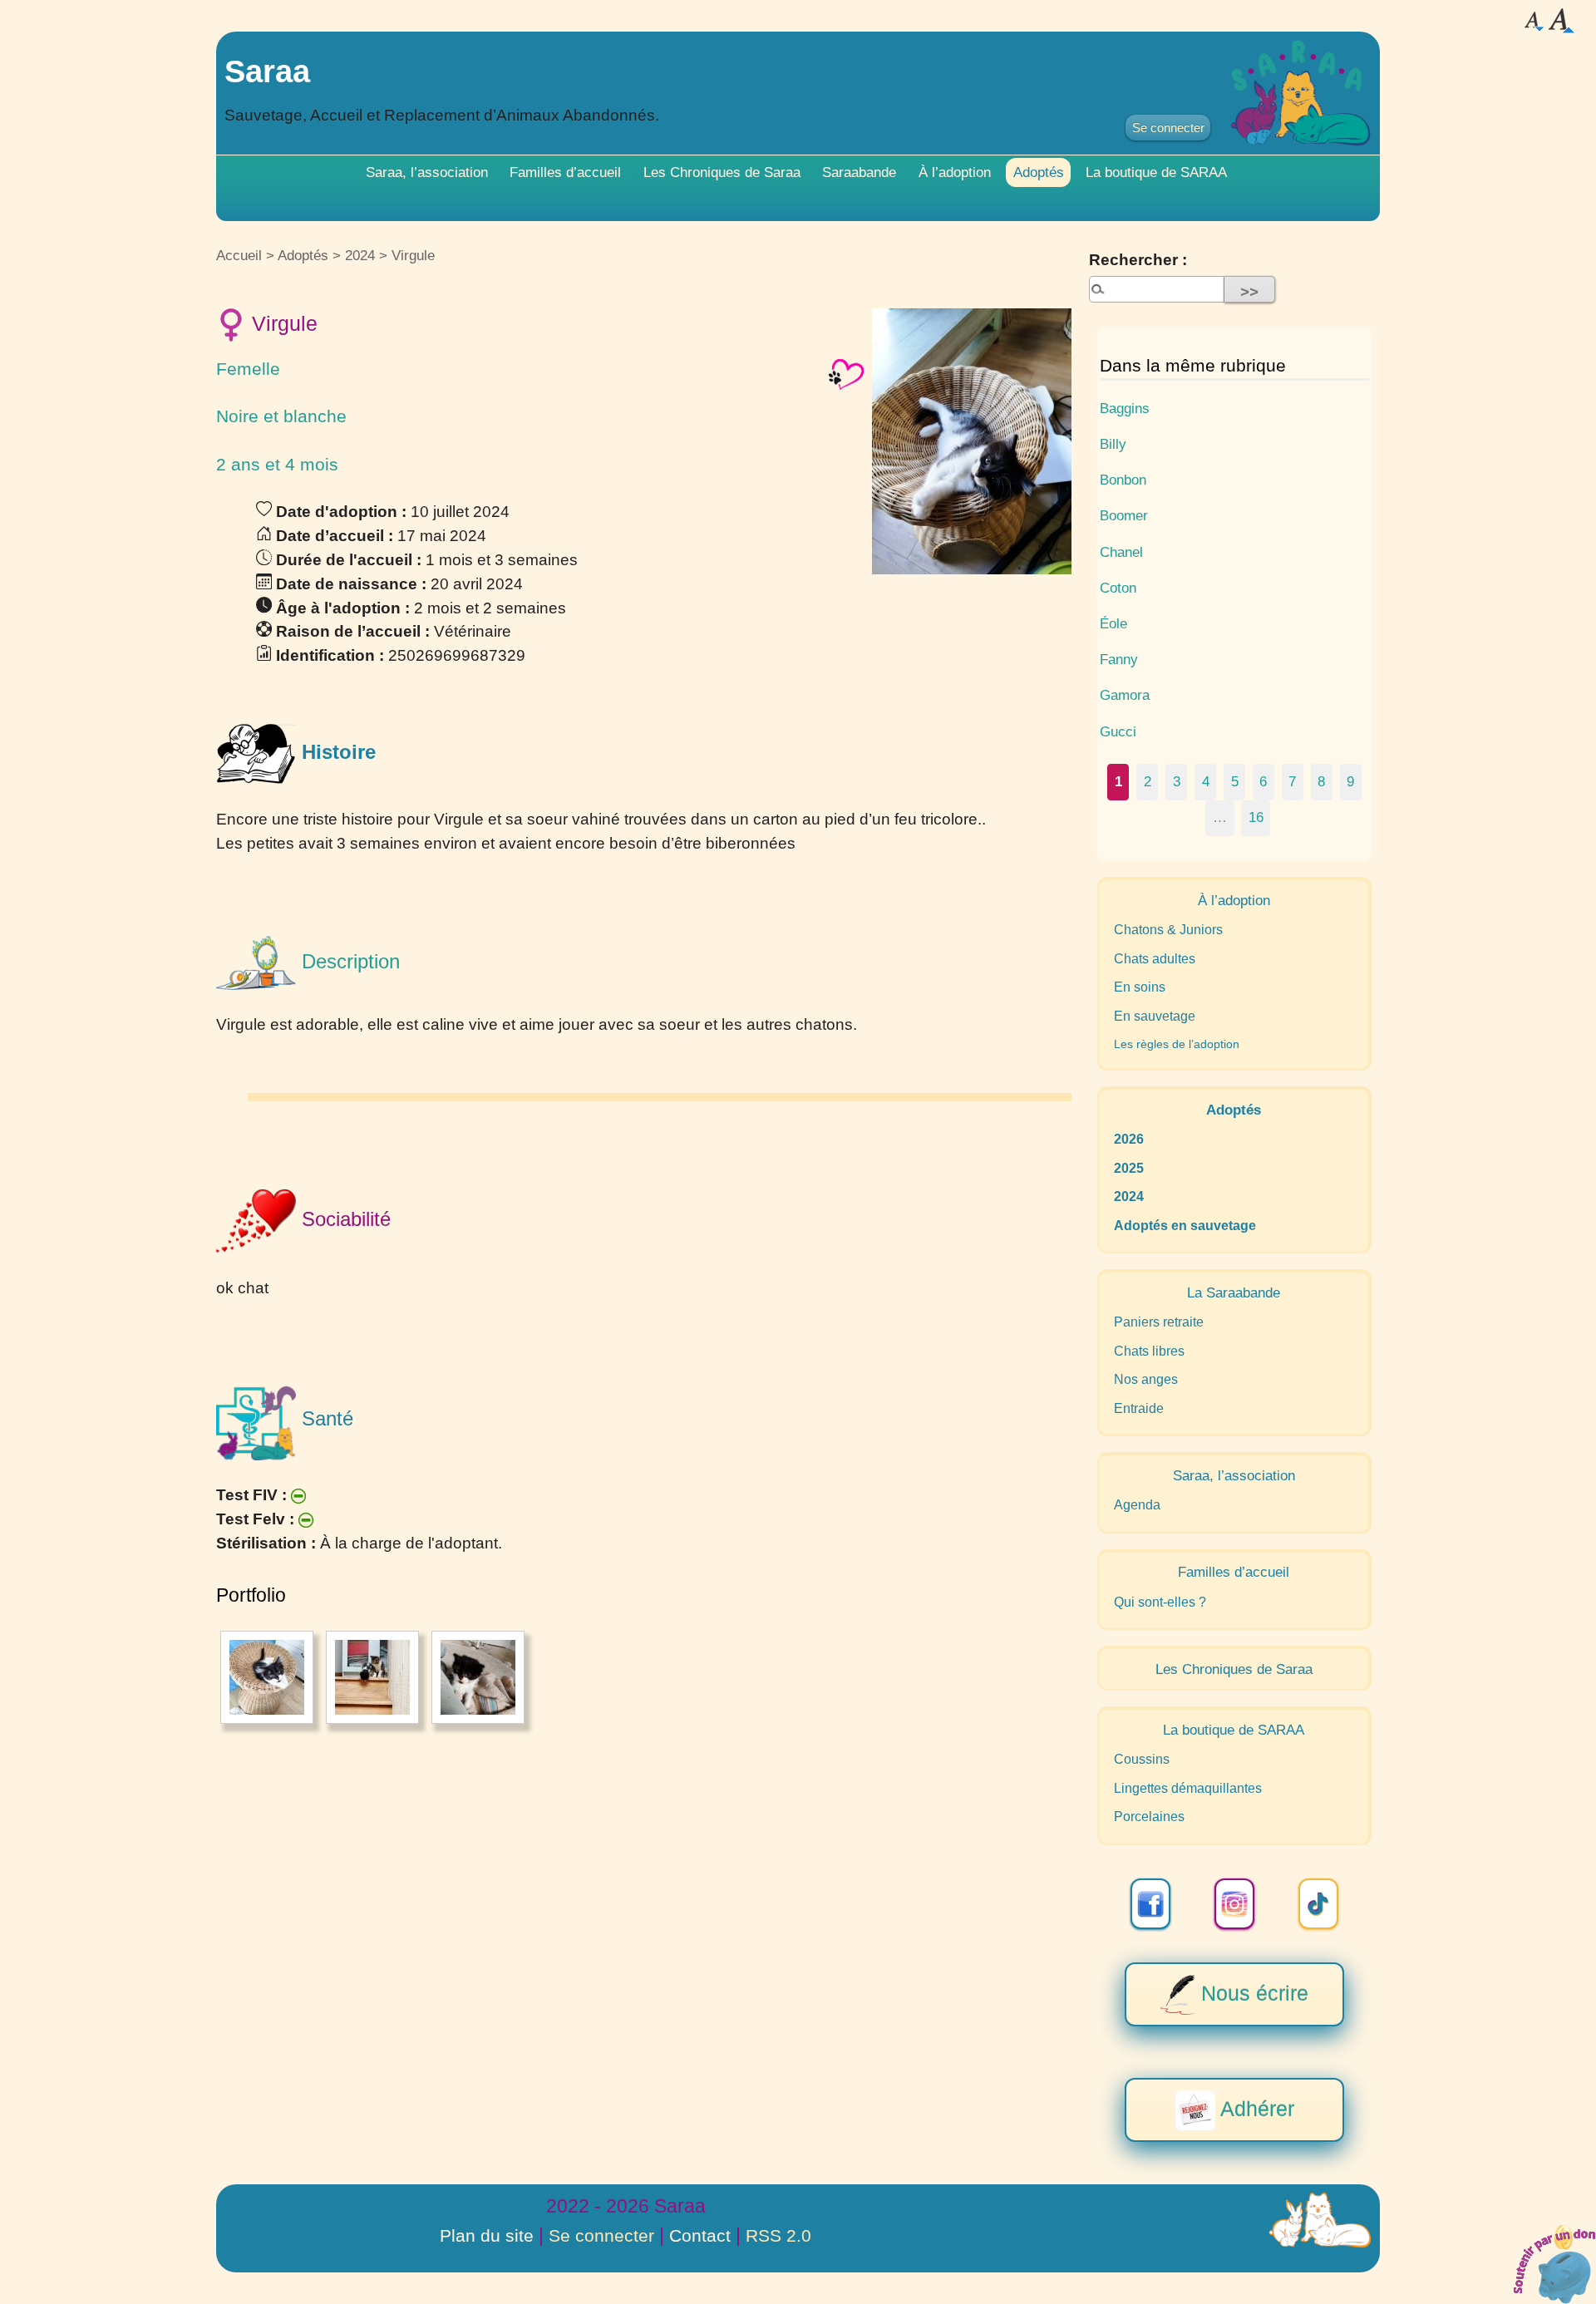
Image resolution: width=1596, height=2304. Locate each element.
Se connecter (1168, 128)
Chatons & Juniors (1168, 930)
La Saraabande (1234, 1292)
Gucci (1118, 731)
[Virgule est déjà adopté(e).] (846, 374)
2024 (360, 255)
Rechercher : (1138, 260)
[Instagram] (1234, 1904)
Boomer (1124, 515)
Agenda (1137, 1505)
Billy (1113, 444)
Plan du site (487, 2235)
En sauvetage (1155, 1016)
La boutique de (1156, 172)
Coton (1118, 588)
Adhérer (1255, 2108)
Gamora (1125, 695)
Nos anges (1146, 1379)
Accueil (239, 255)
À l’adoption (955, 172)
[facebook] (1150, 1904)
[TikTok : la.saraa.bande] (1318, 1904)
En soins (1140, 987)
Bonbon (1123, 480)
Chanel (1121, 552)
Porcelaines (1149, 1817)
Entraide (1139, 1408)
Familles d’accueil (565, 172)
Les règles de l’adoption (1177, 1044)
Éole (1113, 623)
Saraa (267, 71)
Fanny (1119, 659)
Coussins (1142, 1759)
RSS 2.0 (778, 2235)
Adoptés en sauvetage (1185, 1226)
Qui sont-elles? (1160, 1602)
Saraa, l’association (427, 172)
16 (1256, 817)
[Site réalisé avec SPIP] (1320, 2220)
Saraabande (859, 172)
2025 (1129, 1168)
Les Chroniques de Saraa (722, 172)
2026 (1129, 1139)
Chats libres (1149, 1351)
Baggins (1125, 408)
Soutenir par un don (1554, 2262)
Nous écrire (1252, 1992)
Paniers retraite (1159, 1322)
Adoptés (1039, 172)
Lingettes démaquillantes (1188, 1788)
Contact (700, 2235)
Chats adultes (1155, 959)
